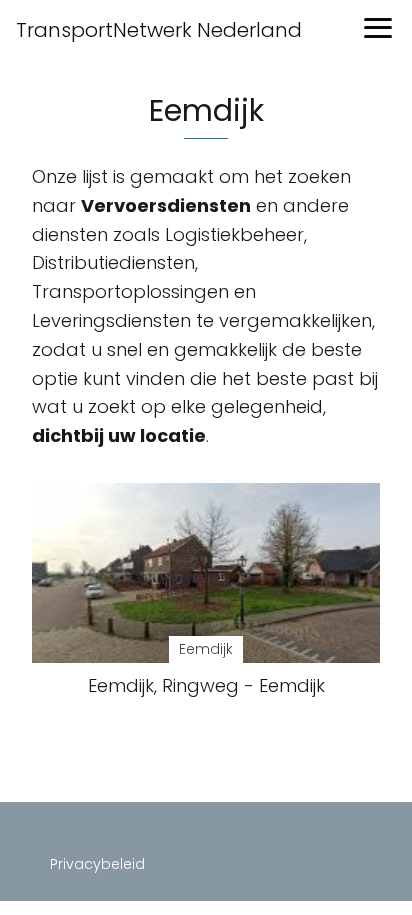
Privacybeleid (97, 864)
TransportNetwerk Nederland (159, 30)
